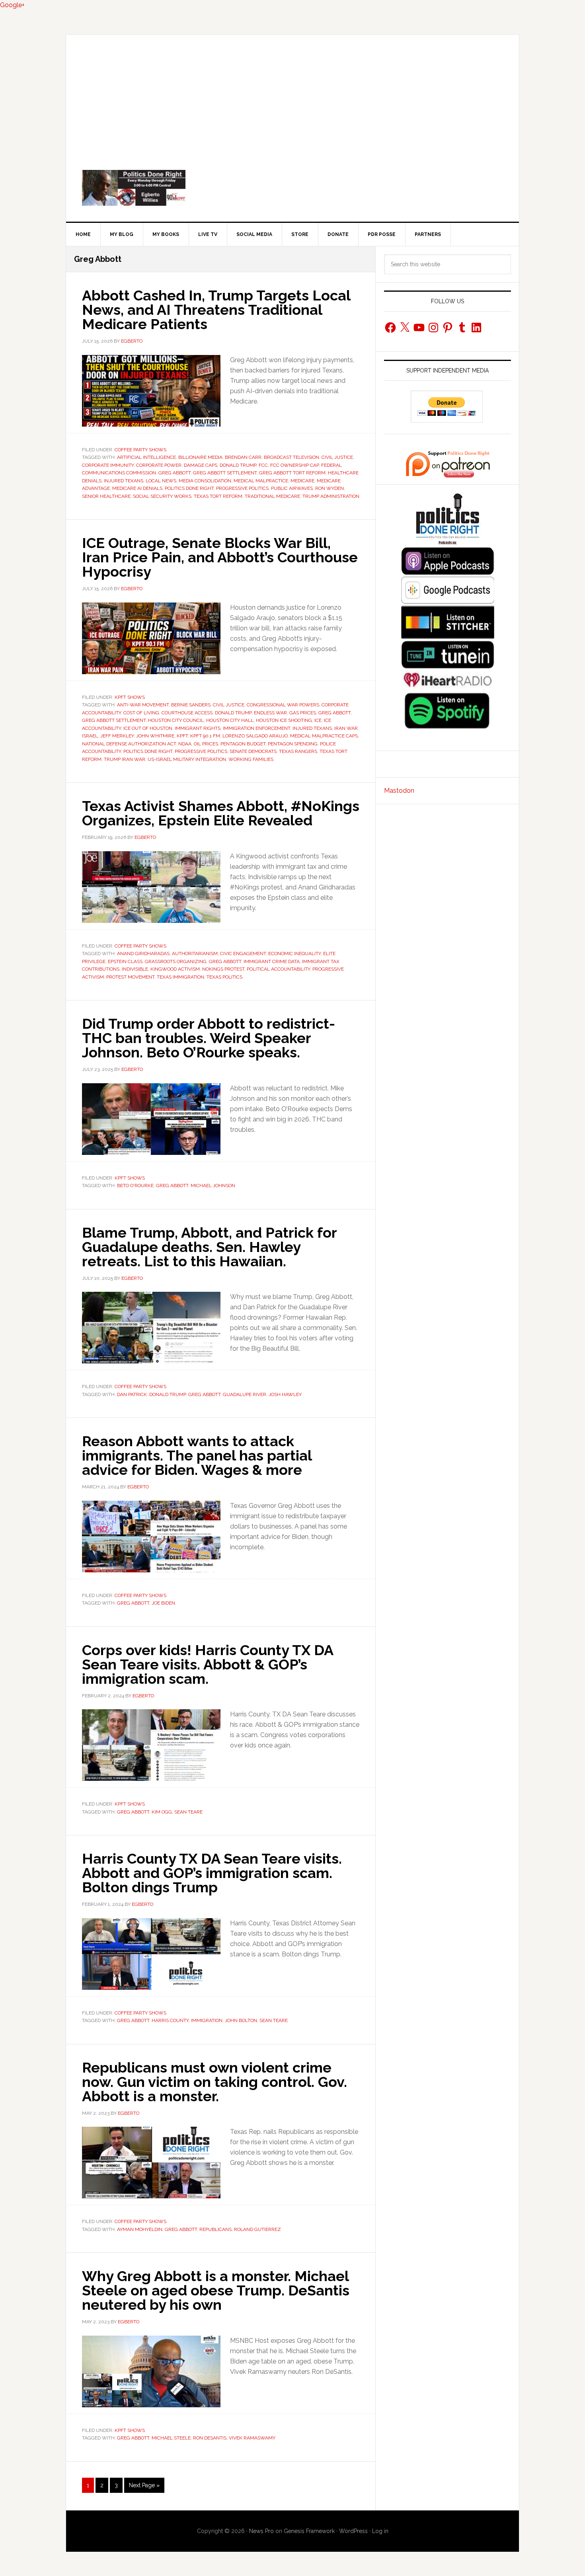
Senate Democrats (253, 751)
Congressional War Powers (283, 705)
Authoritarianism (195, 954)
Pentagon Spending (293, 744)
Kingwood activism (175, 969)
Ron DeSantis (210, 2438)
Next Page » (144, 2487)
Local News (161, 481)
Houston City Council (176, 720)
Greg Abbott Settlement (225, 473)
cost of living (141, 713)
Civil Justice (337, 457)
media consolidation (205, 481)
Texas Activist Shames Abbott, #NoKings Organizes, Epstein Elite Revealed (221, 813)
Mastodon (399, 791)
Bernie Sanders (191, 705)
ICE (318, 720)
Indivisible (135, 969)
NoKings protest (223, 969)
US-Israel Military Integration (187, 759)
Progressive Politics (242, 488)
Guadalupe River (245, 1394)
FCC (263, 465)
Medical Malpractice (261, 481)
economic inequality (294, 954)
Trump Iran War (125, 759)
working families (251, 759)
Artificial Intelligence (146, 457)
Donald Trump (238, 465)
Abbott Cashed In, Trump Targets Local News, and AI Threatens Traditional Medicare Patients (216, 310)
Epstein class (125, 961)
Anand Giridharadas (143, 954)
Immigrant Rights (198, 728)
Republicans (215, 2229)
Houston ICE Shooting (284, 720)
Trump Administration (331, 496)
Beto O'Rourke (135, 1186)
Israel (90, 736)
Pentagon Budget (243, 744)
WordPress (353, 2531)
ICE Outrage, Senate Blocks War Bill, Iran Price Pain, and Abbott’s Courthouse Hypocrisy (220, 557)
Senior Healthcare (106, 496)
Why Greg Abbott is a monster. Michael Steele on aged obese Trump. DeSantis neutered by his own (216, 2290)
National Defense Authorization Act (129, 744)
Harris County (170, 2020)
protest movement (130, 977)
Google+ (12, 5)
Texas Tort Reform (218, 496)
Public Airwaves (292, 488)
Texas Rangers (298, 751)
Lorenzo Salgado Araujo (255, 736)
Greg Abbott (175, 473)
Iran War (346, 728)
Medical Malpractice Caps (324, 736)
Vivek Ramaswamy (252, 2438)
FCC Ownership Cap (294, 465)
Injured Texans (124, 481)
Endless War (270, 713)
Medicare (302, 481)
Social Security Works (162, 496)
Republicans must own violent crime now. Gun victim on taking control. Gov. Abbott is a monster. (214, 2082)
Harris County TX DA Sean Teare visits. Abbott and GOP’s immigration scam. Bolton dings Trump (212, 1873)
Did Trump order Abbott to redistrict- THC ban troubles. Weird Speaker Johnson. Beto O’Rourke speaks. (209, 1038)
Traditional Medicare (272, 496)
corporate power (159, 465)
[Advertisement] (292, 94)
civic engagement (243, 954)
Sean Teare (188, 1812)
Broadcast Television (292, 457)
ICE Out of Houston (148, 728)
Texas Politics (224, 977)
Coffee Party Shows (140, 450)
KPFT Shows (130, 697)
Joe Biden (163, 1603)
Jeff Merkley (117, 736)
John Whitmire (155, 736)
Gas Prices (303, 713)
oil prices (206, 744)
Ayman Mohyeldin (140, 2229)
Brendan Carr (243, 457)
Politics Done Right (292, 188)
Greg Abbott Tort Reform (292, 473)
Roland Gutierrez (257, 2229)
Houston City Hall (230, 720)
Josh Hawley (285, 1394)
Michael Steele (171, 2438)
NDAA (185, 744)
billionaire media (200, 457)
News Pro (261, 2531)
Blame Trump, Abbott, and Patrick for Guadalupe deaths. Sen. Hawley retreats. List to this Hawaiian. (209, 1247)
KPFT (182, 736)
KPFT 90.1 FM (205, 736)
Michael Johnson (213, 1186)
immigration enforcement (256, 728)
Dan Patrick (132, 1394)
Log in (380, 2531)
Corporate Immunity (108, 465)
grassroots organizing (176, 961)
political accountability (278, 969)
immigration (207, 2020)
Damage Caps (201, 465)
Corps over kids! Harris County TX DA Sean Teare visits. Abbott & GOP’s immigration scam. (208, 1664)
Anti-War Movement (143, 705)
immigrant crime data (272, 961)
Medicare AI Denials (137, 488)
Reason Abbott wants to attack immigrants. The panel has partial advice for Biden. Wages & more (197, 1455)
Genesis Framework (309, 2531)
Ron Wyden (330, 488)
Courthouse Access (187, 713)
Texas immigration (180, 977)
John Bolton (241, 2020)
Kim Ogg (162, 1812)
